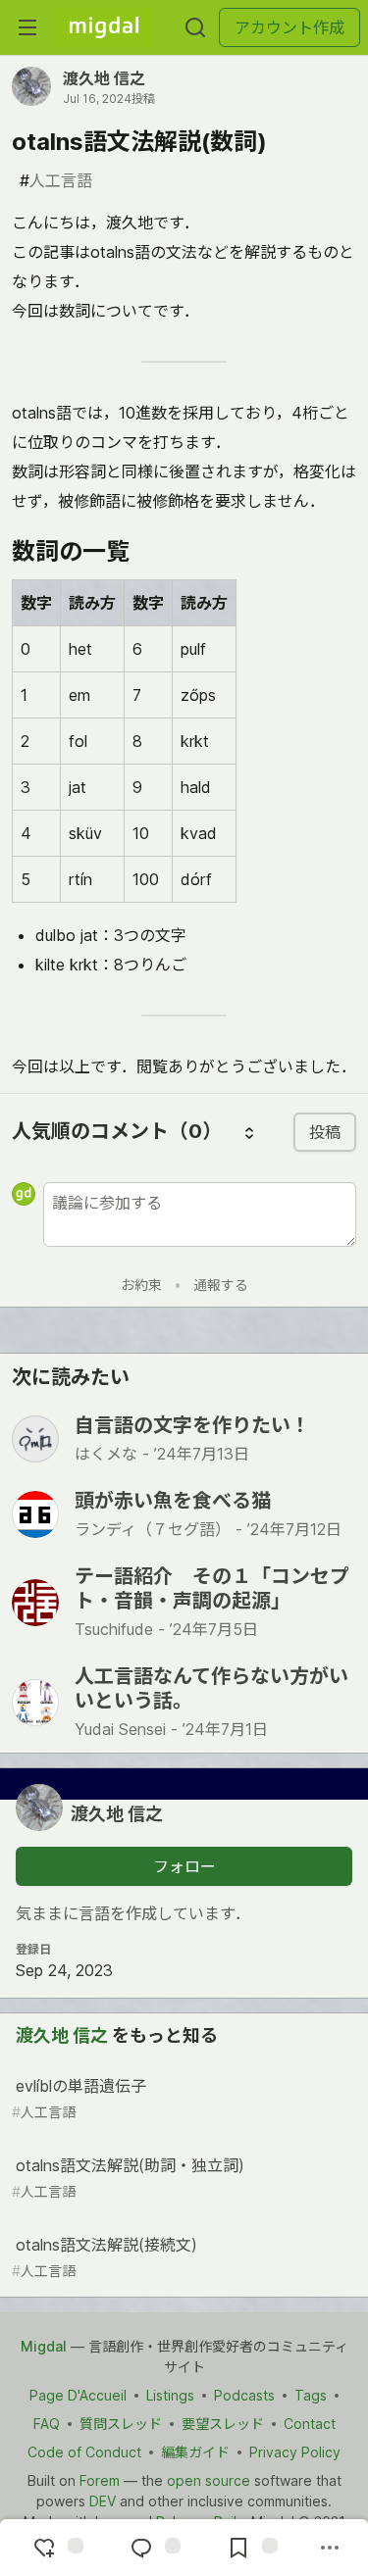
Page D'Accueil (78, 2395)
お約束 (141, 1285)
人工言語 (56, 180)
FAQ (47, 2424)
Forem (100, 2480)
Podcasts (244, 2395)
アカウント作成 (289, 27)
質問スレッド (121, 2424)
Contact (310, 2424)
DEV (103, 2501)
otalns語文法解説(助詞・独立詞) (128, 2178)
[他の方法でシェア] (330, 2548)
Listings (170, 2395)
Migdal (44, 2346)
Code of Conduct (84, 2452)
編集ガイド (195, 2452)
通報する (221, 1285)
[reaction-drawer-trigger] (56, 2548)
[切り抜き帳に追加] (250, 2548)
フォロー (184, 1866)
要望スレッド (223, 2424)
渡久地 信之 (104, 78)
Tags (311, 2395)
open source (209, 2480)
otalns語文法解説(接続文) (105, 2257)
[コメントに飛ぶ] (153, 2548)
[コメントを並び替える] (249, 1132)
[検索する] (195, 27)
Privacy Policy (295, 2452)
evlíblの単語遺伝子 (79, 2098)
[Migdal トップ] (104, 27)
